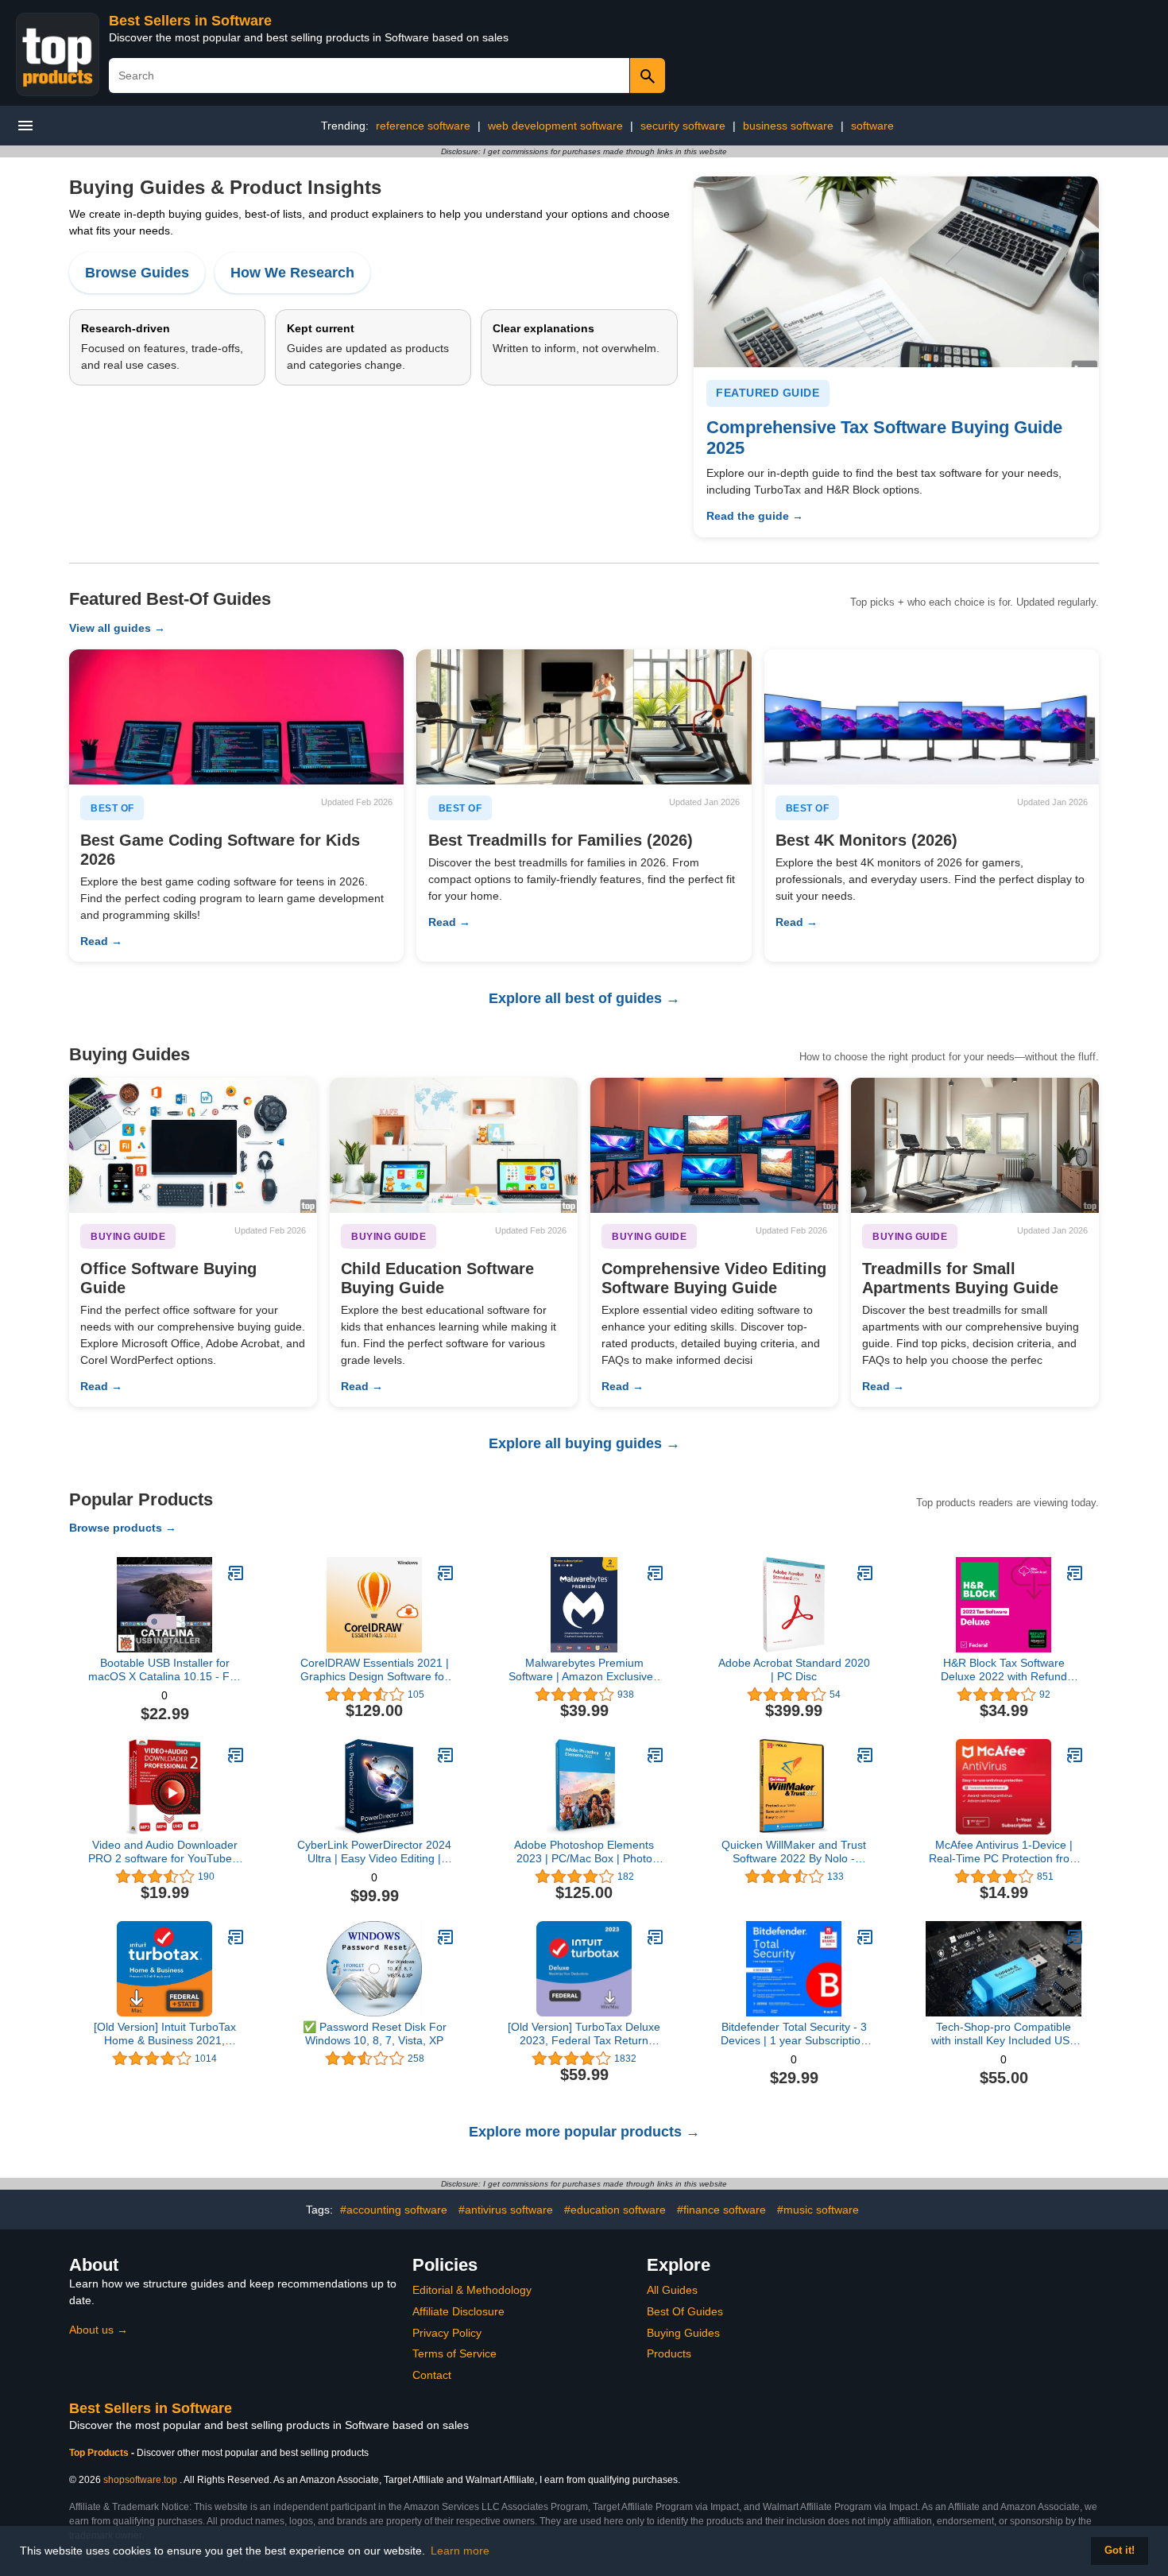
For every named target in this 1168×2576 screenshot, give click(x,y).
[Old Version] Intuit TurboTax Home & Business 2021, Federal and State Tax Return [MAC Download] (165, 2034)
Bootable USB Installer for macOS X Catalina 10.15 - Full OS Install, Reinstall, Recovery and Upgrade (164, 1670)
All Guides (672, 2290)
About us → (99, 2330)
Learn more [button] (460, 2551)
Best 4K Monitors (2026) (866, 840)
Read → (101, 941)
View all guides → (117, 628)
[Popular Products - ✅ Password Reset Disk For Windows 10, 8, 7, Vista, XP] (446, 1937)
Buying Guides (683, 2333)
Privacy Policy (447, 2333)
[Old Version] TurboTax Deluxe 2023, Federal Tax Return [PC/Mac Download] (584, 2034)
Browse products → (123, 1528)
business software (788, 126)
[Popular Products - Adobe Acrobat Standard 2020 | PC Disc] (865, 1573)
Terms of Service (454, 2353)
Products (669, 2353)
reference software (423, 126)
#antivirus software (506, 2210)
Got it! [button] (1120, 2551)
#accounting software (394, 2210)
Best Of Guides (685, 2311)
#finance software (721, 2210)
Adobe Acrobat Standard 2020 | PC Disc (794, 1670)
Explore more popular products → (584, 2132)
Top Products (100, 2453)
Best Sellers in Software (190, 21)
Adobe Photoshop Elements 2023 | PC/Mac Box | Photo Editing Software (584, 1852)
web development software (555, 126)
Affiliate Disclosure (458, 2311)
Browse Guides (137, 273)
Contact (432, 2375)
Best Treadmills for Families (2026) (561, 840)
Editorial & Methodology (472, 2290)
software (872, 126)
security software (683, 126)
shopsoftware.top (140, 2480)
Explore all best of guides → (584, 998)
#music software (818, 2210)
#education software (615, 2210)
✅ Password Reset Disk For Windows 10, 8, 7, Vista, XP (375, 2034)
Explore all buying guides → (584, 1443)
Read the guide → (755, 516)
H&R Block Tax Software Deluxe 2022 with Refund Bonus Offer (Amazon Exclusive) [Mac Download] (1004, 1670)
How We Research (292, 273)
